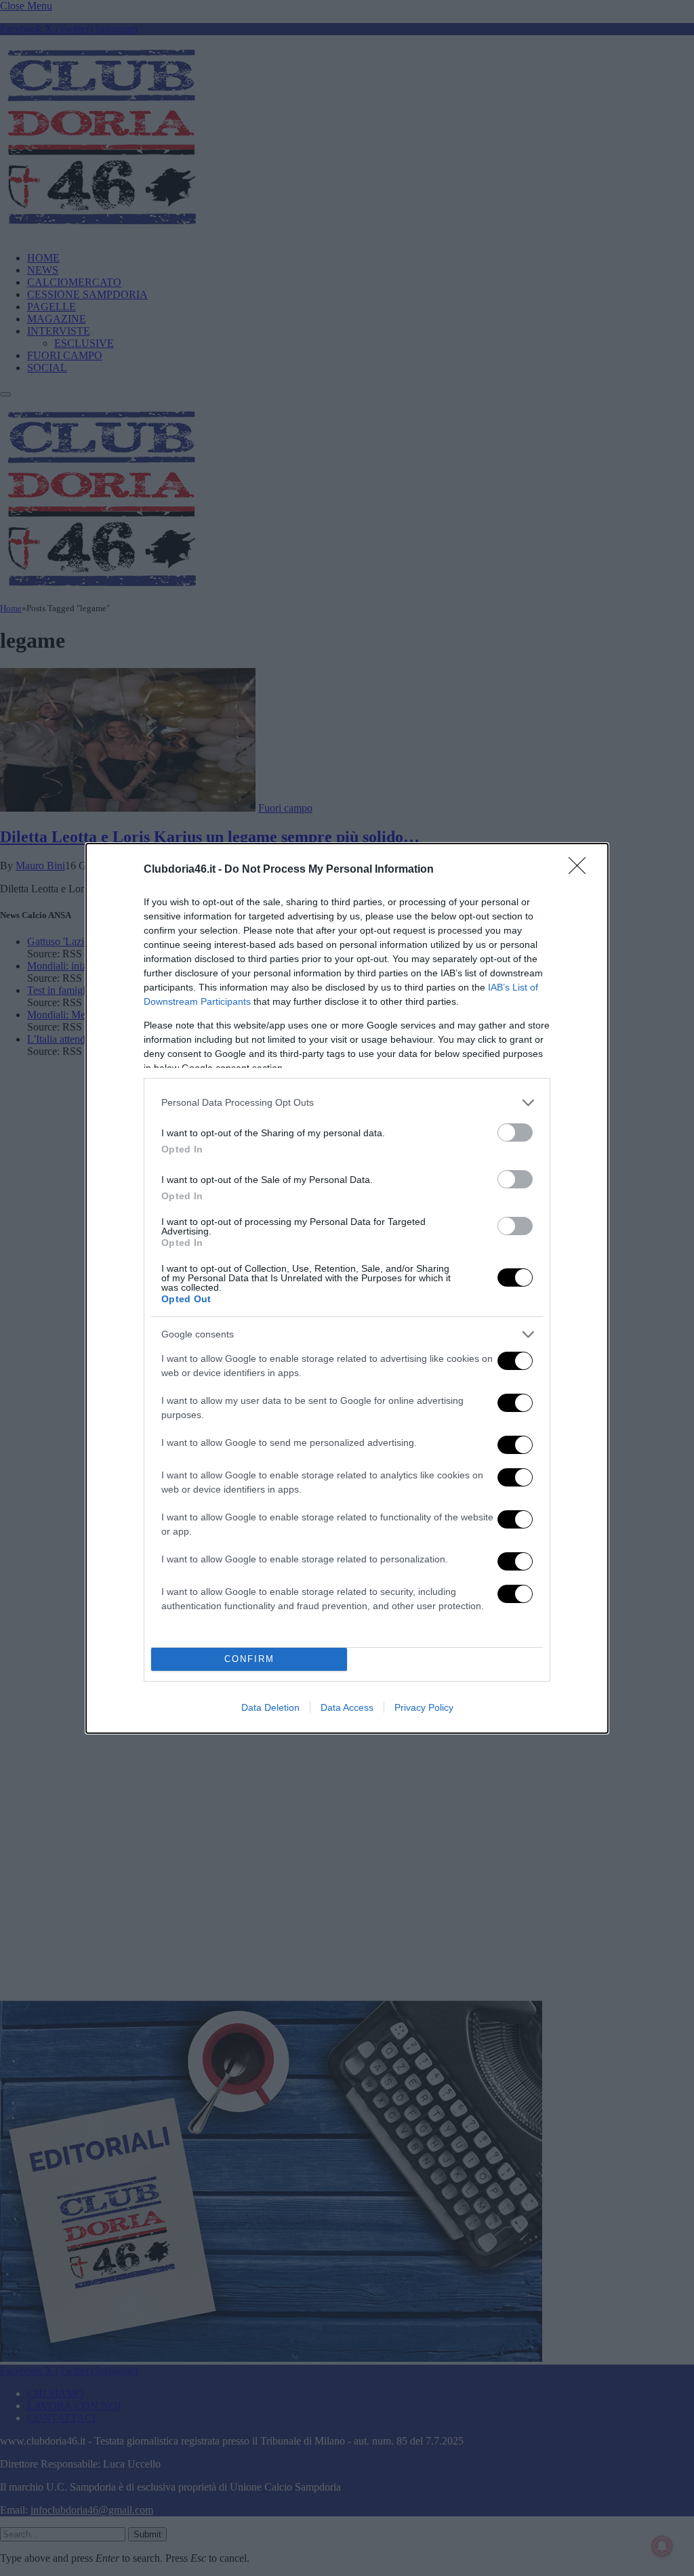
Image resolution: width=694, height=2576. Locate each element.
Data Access (347, 1707)
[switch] (515, 1133)
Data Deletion (270, 1707)
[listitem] (347, 1103)
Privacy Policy (424, 1707)
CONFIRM (249, 1659)
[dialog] (347, 1288)
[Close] (581, 870)
